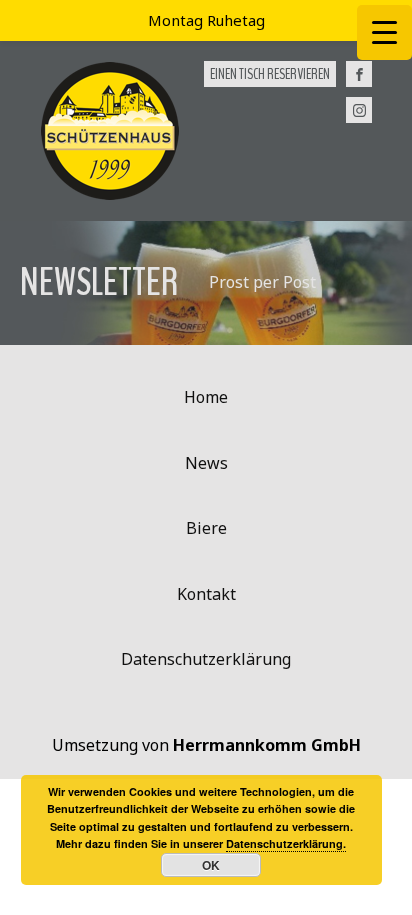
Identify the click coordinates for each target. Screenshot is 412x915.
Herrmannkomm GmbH (267, 745)
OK (211, 865)
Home (206, 397)
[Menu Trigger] (384, 32)
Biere (206, 528)
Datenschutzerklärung (206, 659)
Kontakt (206, 594)
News (206, 463)
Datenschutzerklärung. (286, 843)
